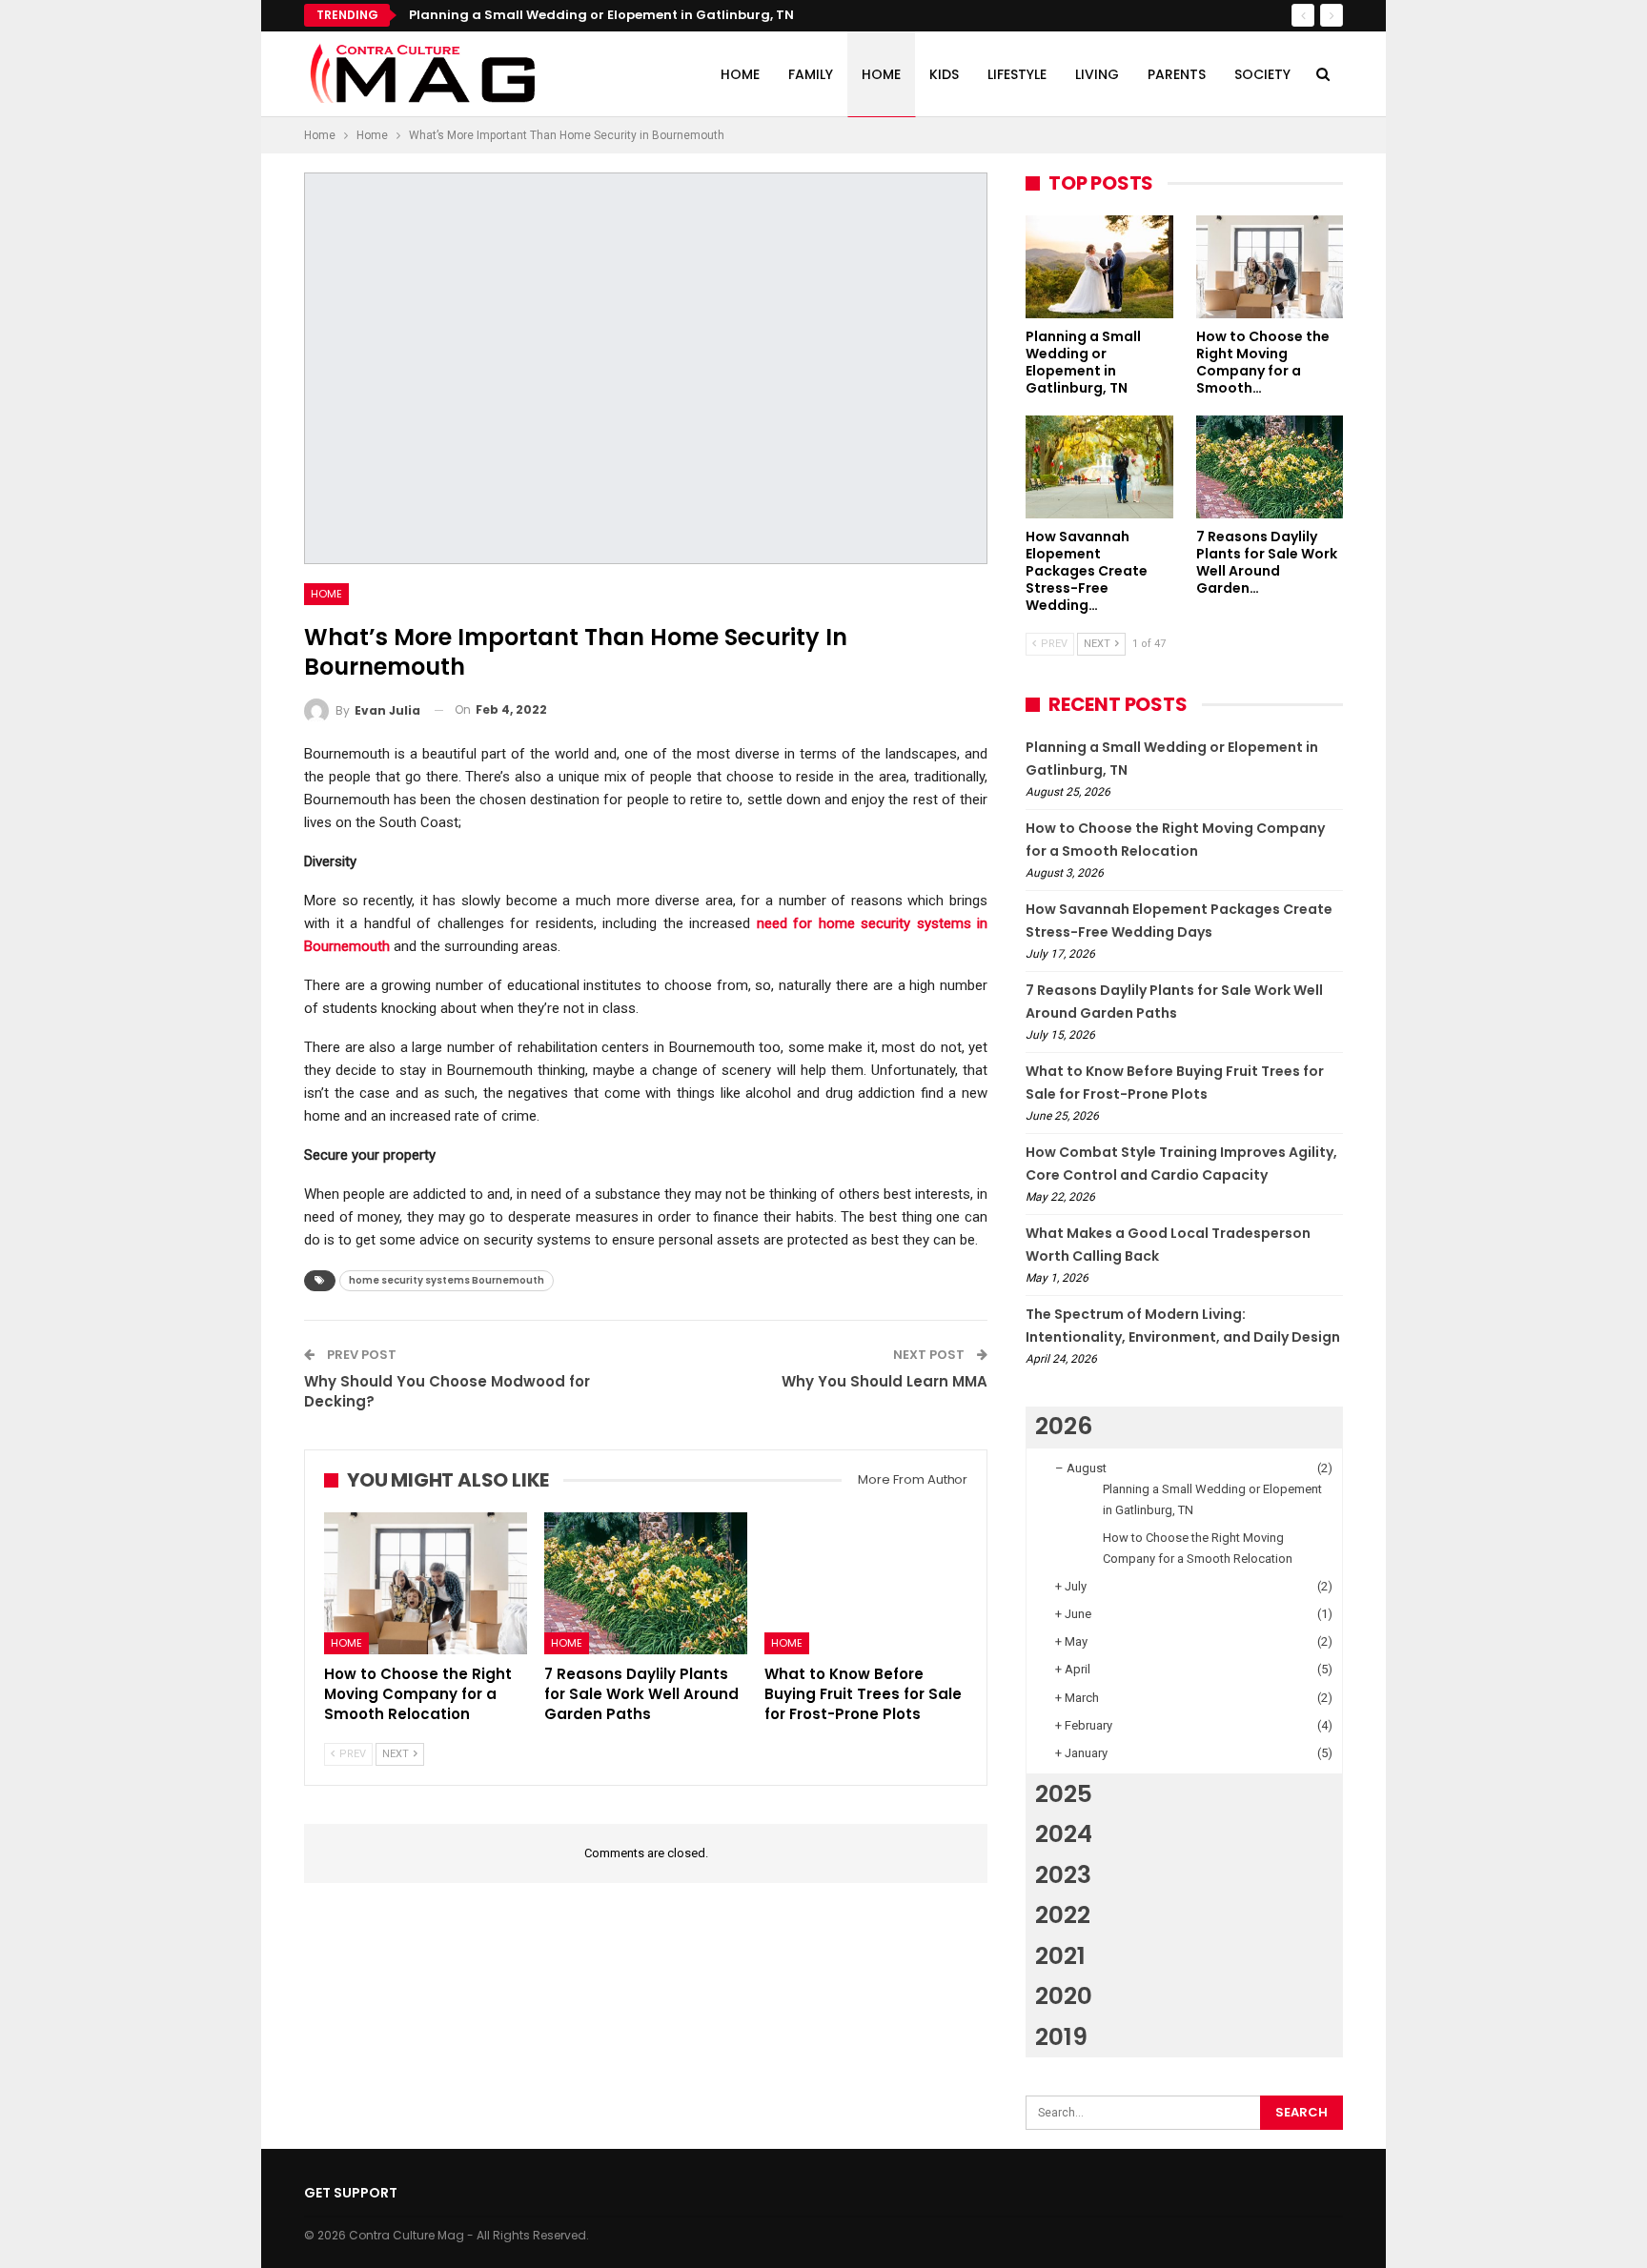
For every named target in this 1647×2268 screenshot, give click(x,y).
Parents (1177, 74)
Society (1262, 74)
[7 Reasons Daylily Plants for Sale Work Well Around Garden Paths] (646, 1583)
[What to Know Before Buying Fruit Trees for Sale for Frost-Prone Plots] (866, 1583)
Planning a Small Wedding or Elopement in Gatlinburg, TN (601, 15)
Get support (351, 2193)
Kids (944, 74)
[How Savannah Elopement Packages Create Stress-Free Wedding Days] (1099, 467)
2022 (1063, 1915)
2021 (1060, 1956)
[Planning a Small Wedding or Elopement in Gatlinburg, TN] (1099, 267)
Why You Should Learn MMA (884, 1381)
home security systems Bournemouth (447, 1280)
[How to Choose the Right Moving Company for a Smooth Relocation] (426, 1583)
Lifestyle (1017, 74)
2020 (1064, 1996)
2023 (1063, 1875)
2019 (1061, 2037)
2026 (1064, 1426)
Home (740, 74)
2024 (1064, 1834)
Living (1097, 74)
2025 (1064, 1794)
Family (811, 74)
